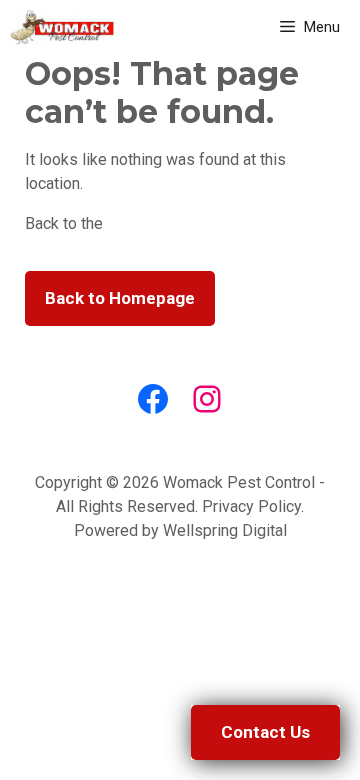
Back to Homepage (120, 298)
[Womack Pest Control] (62, 27)
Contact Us (265, 732)
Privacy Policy (251, 506)
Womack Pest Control (239, 482)
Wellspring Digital (225, 530)
